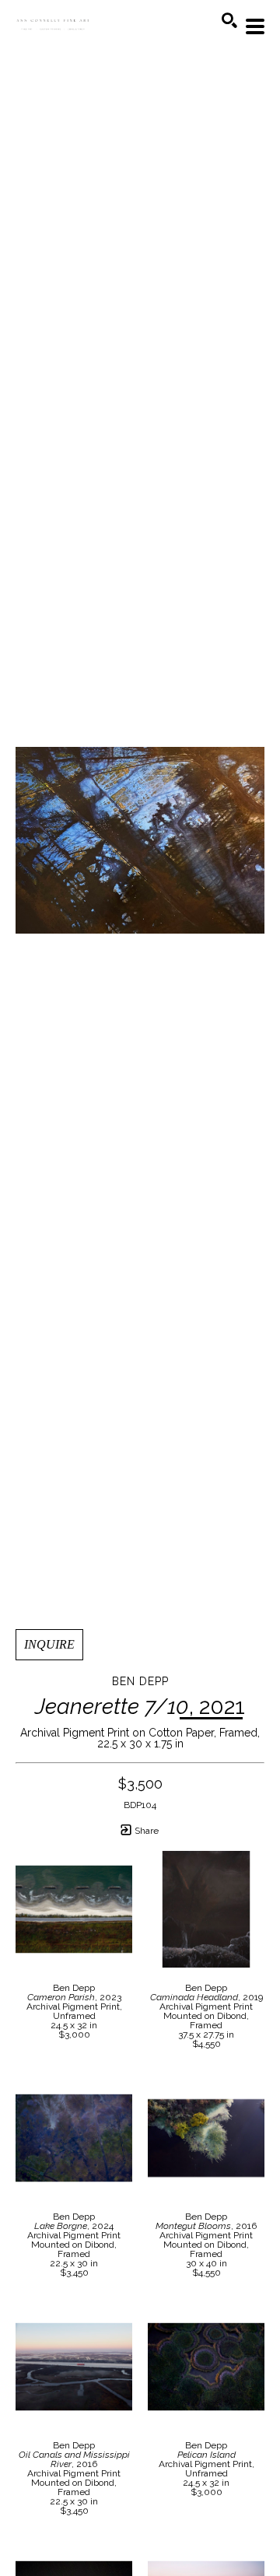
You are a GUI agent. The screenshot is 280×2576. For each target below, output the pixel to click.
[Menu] (255, 26)
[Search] (229, 20)
